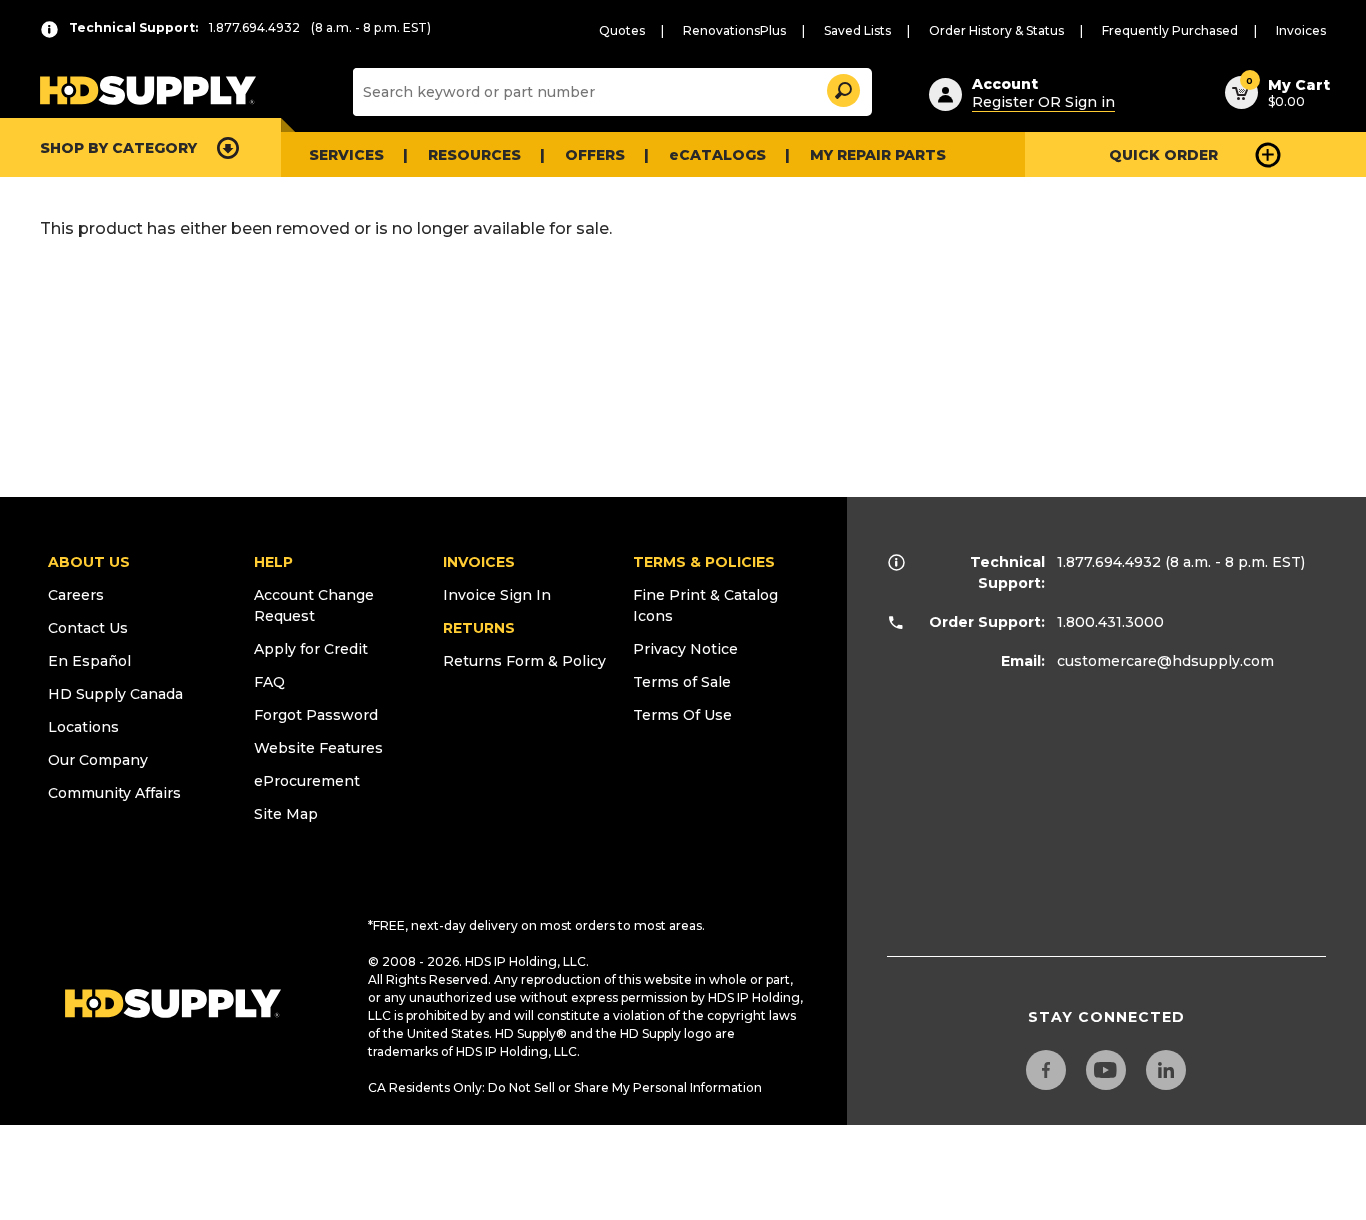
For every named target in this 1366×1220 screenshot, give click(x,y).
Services (346, 155)
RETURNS (479, 628)
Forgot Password (316, 715)
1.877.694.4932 (1109, 562)
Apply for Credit (311, 649)
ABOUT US (89, 562)
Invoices (1301, 30)
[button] (842, 87)
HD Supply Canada (115, 694)
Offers (595, 155)
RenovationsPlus (734, 30)
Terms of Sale (682, 682)
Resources (474, 155)
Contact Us (88, 628)
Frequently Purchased (1170, 30)
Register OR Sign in (1043, 102)
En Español (89, 661)
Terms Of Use (682, 715)
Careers (76, 595)
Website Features (318, 748)
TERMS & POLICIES (704, 562)
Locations (83, 727)
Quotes (622, 30)
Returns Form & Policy (524, 661)
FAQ (269, 682)
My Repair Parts (878, 155)
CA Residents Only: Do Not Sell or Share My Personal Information (565, 1087)
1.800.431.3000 (1110, 622)
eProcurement (307, 781)
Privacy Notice (685, 649)
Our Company (98, 760)
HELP (273, 562)
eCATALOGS (717, 155)
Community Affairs (114, 793)
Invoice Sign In (497, 595)
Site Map (286, 814)
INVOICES (479, 562)
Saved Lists (857, 30)
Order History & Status (996, 30)
